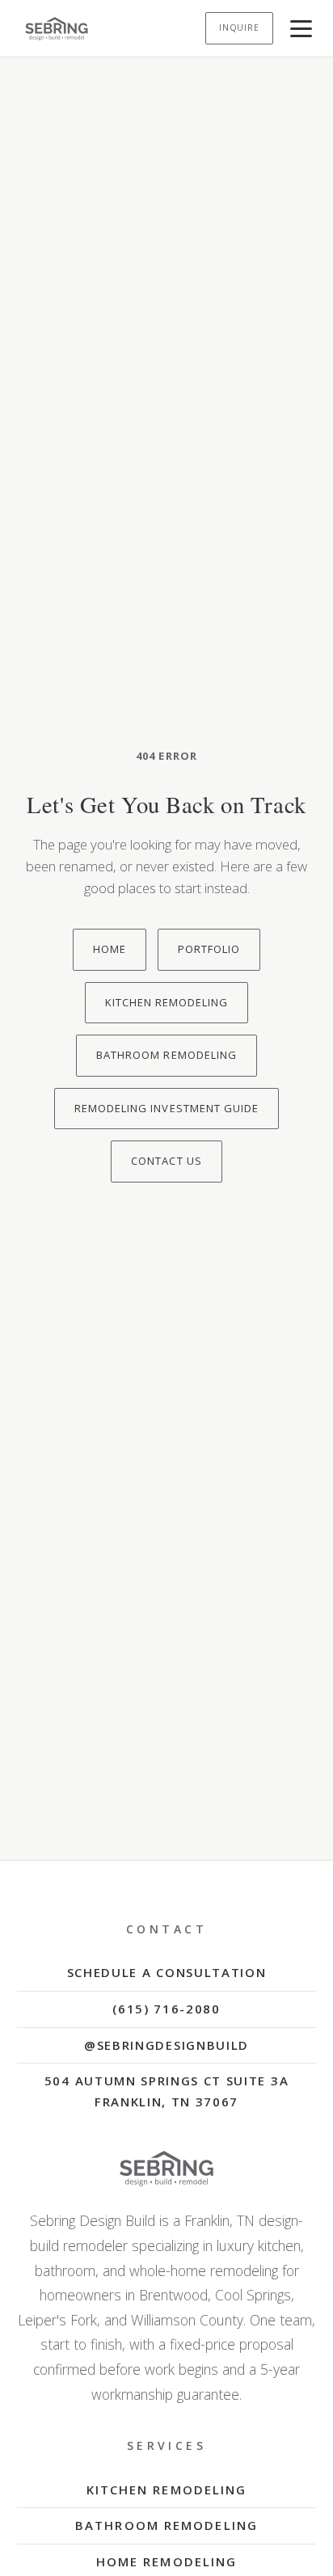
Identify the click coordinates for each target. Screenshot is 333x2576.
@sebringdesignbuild (166, 2045)
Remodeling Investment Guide (166, 1108)
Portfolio (209, 949)
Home (110, 949)
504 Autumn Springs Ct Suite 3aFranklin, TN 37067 (166, 2091)
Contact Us (166, 1161)
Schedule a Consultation (167, 1972)
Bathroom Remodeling (166, 1055)
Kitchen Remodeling (167, 1002)
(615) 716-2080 (166, 2009)
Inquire (239, 27)
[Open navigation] (301, 29)
